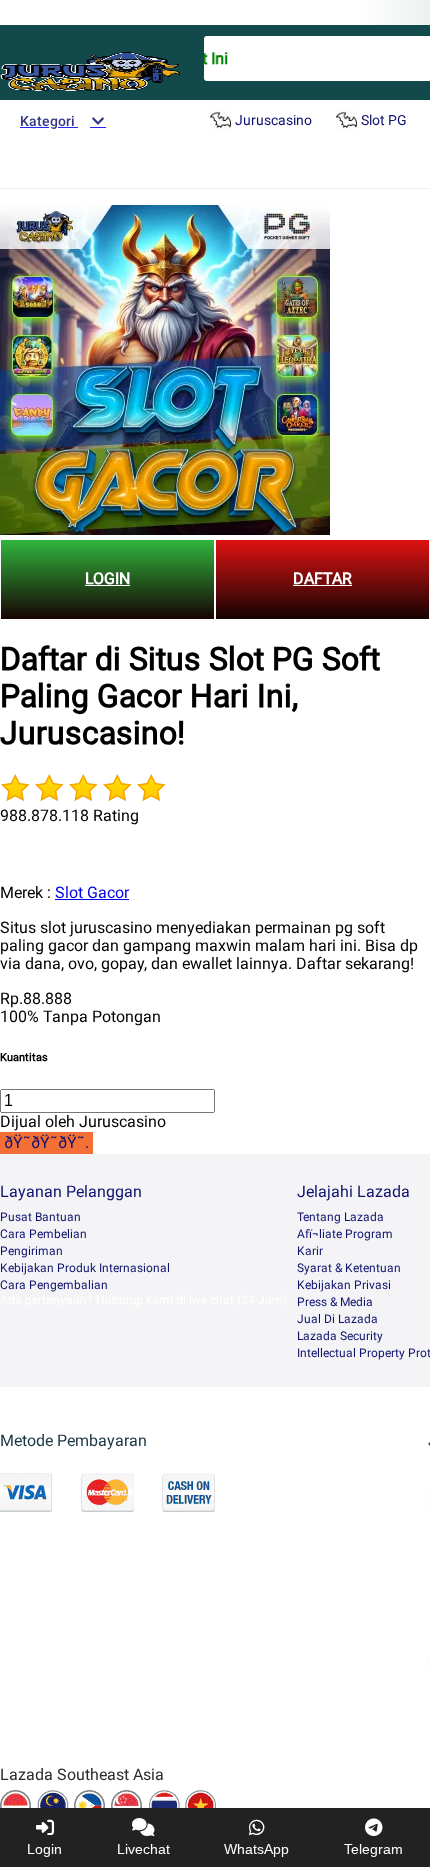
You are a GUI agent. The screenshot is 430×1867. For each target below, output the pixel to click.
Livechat (143, 1849)
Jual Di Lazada (337, 1319)
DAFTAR (322, 578)
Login (44, 1849)
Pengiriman (31, 1251)
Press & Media (335, 1302)
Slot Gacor (92, 892)
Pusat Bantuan (40, 1217)
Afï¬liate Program (345, 1234)
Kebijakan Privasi (344, 1285)
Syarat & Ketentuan (349, 1268)
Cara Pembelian (43, 1234)
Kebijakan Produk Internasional (85, 1268)
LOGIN (107, 578)
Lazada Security (340, 1336)
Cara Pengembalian (54, 1285)
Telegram (373, 1849)
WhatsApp (256, 1849)
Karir (310, 1251)
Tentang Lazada (340, 1217)
